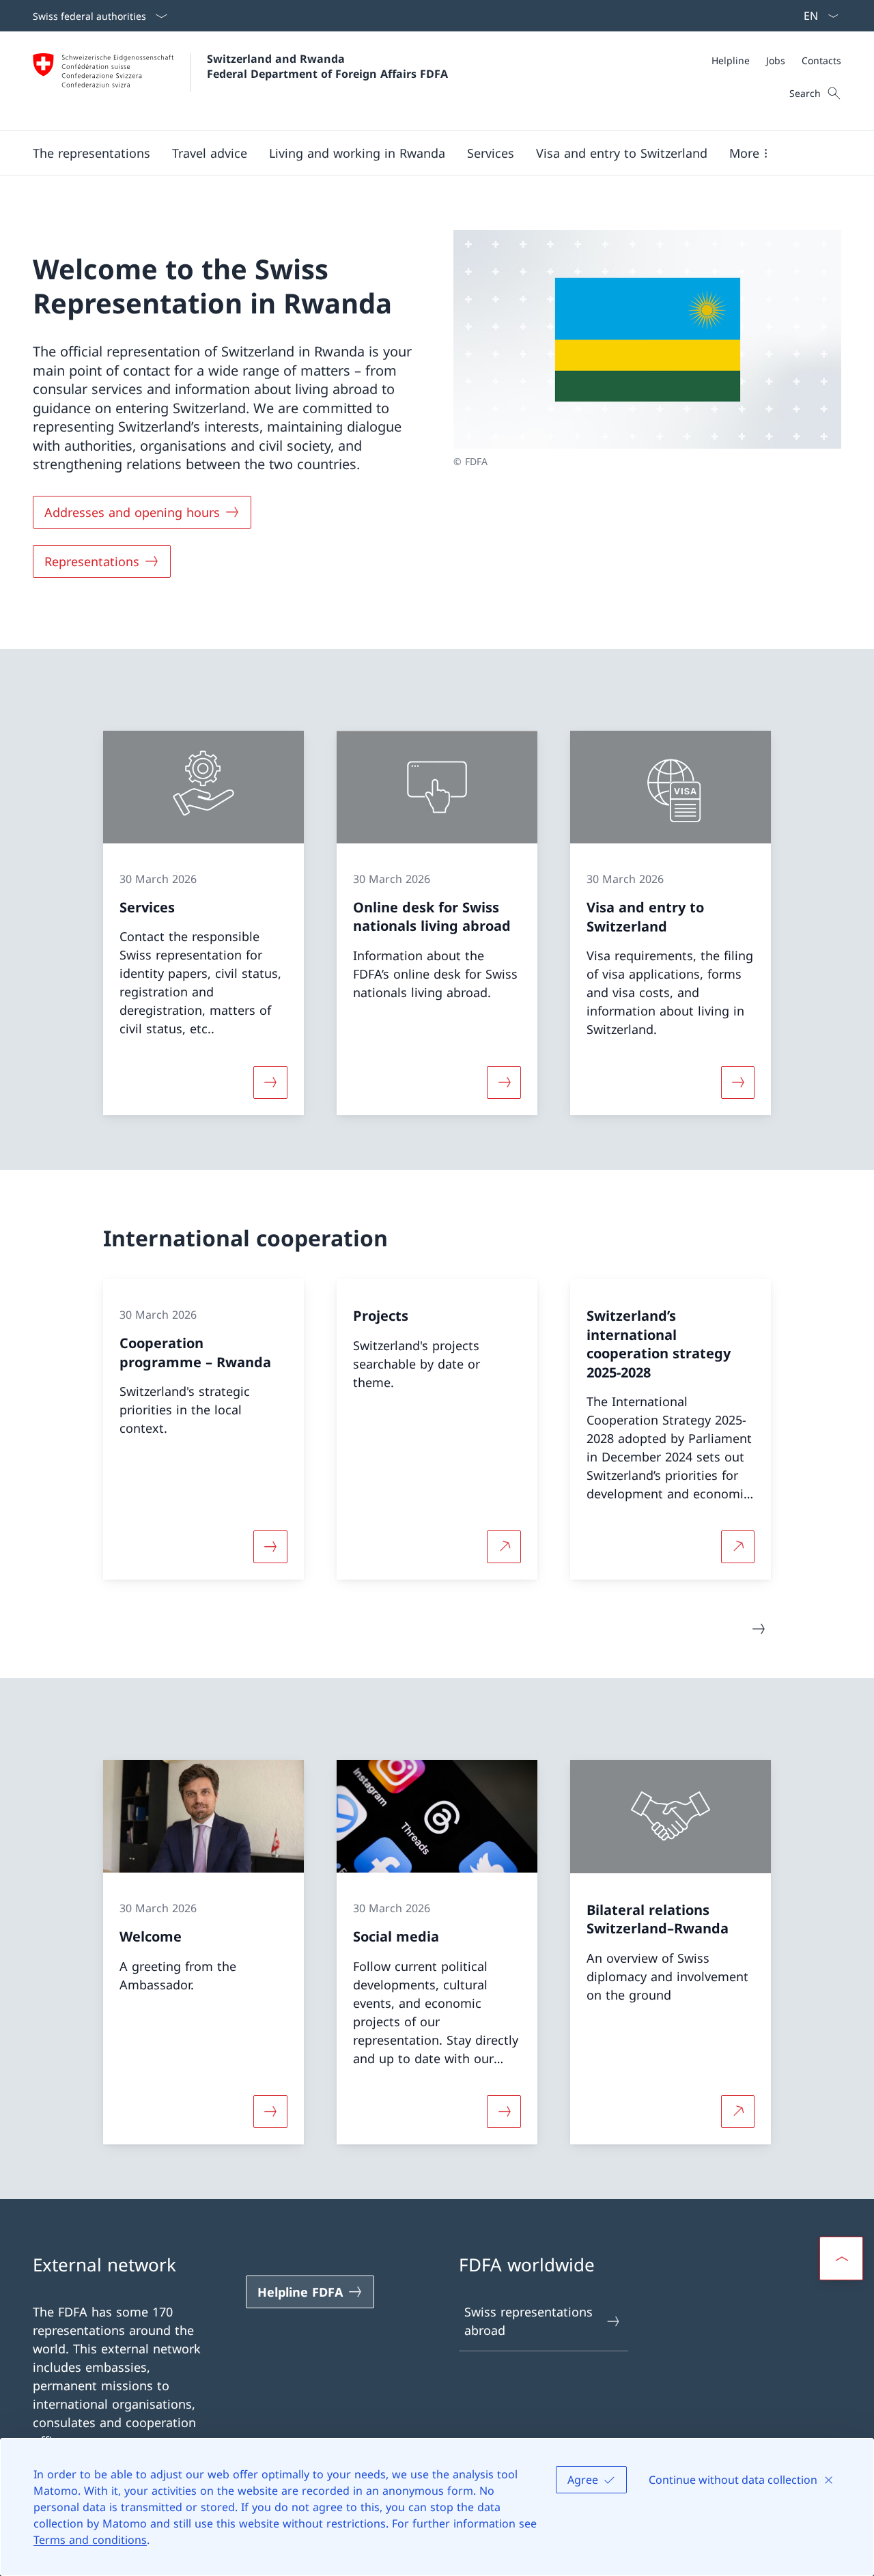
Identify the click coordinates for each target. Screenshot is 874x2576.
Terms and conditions (90, 2540)
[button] (91, 153)
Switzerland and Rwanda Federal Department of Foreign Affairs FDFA (327, 66)
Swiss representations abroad (528, 2321)
